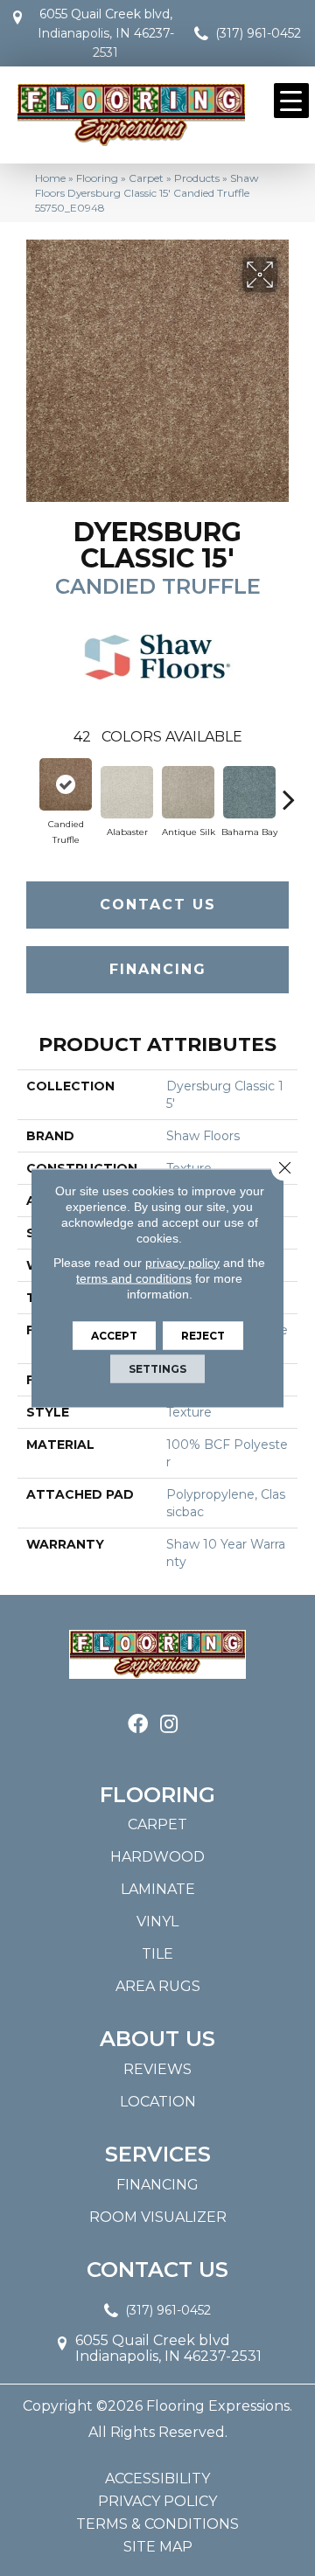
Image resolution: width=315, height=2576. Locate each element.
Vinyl (157, 1922)
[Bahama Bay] (249, 792)
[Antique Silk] (188, 792)
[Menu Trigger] (291, 101)
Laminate (158, 1889)
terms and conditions (134, 1278)
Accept (114, 1336)
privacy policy (182, 1263)
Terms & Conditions (157, 2524)
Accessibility (157, 2479)
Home (50, 178)
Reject (203, 1336)
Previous (26, 790)
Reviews (157, 2069)
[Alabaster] (127, 792)
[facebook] (138, 1725)
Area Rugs (158, 1986)
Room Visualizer (158, 2217)
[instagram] (169, 1725)
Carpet (146, 178)
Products (197, 178)
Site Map (158, 2547)
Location (158, 2102)
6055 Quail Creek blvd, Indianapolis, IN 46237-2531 (106, 33)
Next (289, 790)
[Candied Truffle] (66, 784)
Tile (157, 1954)
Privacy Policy (157, 2502)
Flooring (97, 178)
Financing (158, 969)
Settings (157, 1369)
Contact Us (158, 905)
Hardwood (157, 1857)
